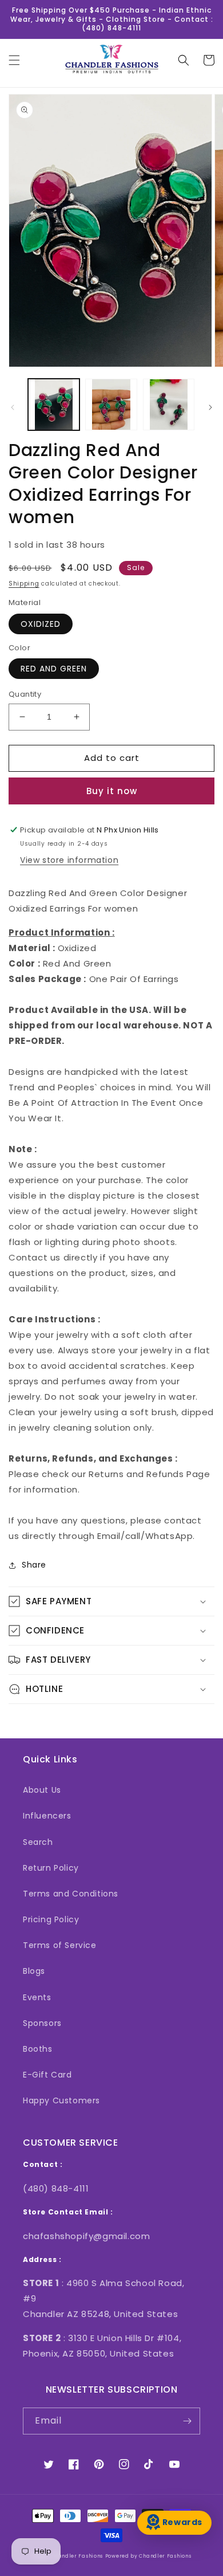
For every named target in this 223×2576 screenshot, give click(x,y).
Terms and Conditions (71, 1894)
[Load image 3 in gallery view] (169, 405)
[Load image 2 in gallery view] (111, 405)
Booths (38, 2049)
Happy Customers (61, 2100)
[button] (14, 60)
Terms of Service (60, 1945)
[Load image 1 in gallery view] (54, 405)
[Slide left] (13, 407)
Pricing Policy (51, 1919)
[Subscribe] (187, 2421)
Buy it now (112, 791)
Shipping (24, 584)
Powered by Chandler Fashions (148, 2556)
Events (37, 1997)
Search (38, 1842)
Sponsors (42, 2023)
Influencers (47, 1816)
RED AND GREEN (54, 669)
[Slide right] (210, 407)
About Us (42, 1790)
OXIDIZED (41, 624)
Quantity (25, 694)
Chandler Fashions (77, 2556)
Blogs (34, 1971)
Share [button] (34, 1565)
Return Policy (51, 1868)
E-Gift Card (47, 2075)
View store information (69, 860)
